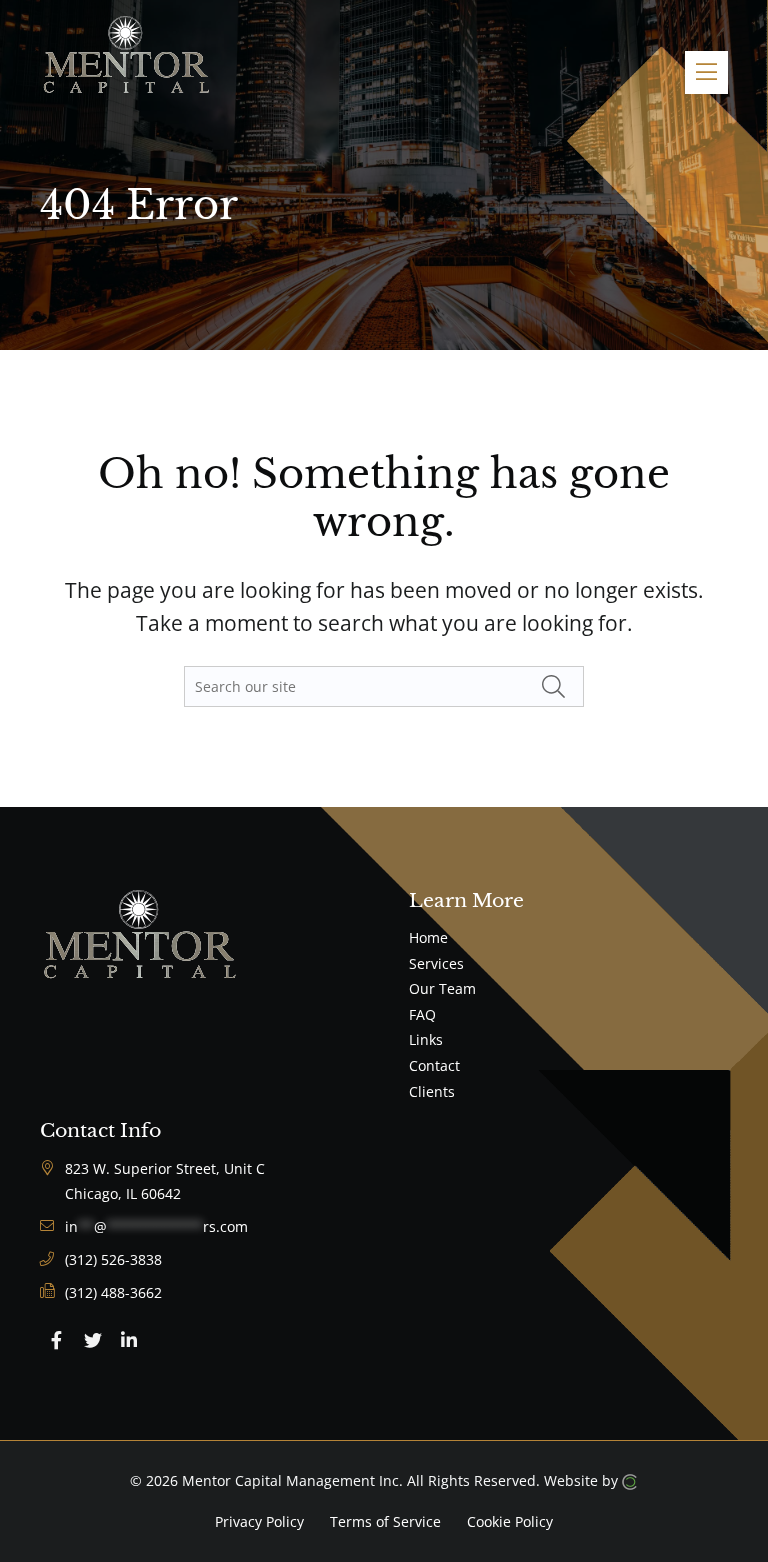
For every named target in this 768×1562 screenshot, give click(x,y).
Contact (434, 1065)
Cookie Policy (510, 1520)
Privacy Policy (259, 1520)
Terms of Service (385, 1520)
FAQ (422, 1014)
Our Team (442, 988)
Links (426, 1039)
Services (436, 963)
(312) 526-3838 (113, 1259)
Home (428, 937)
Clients (432, 1091)
